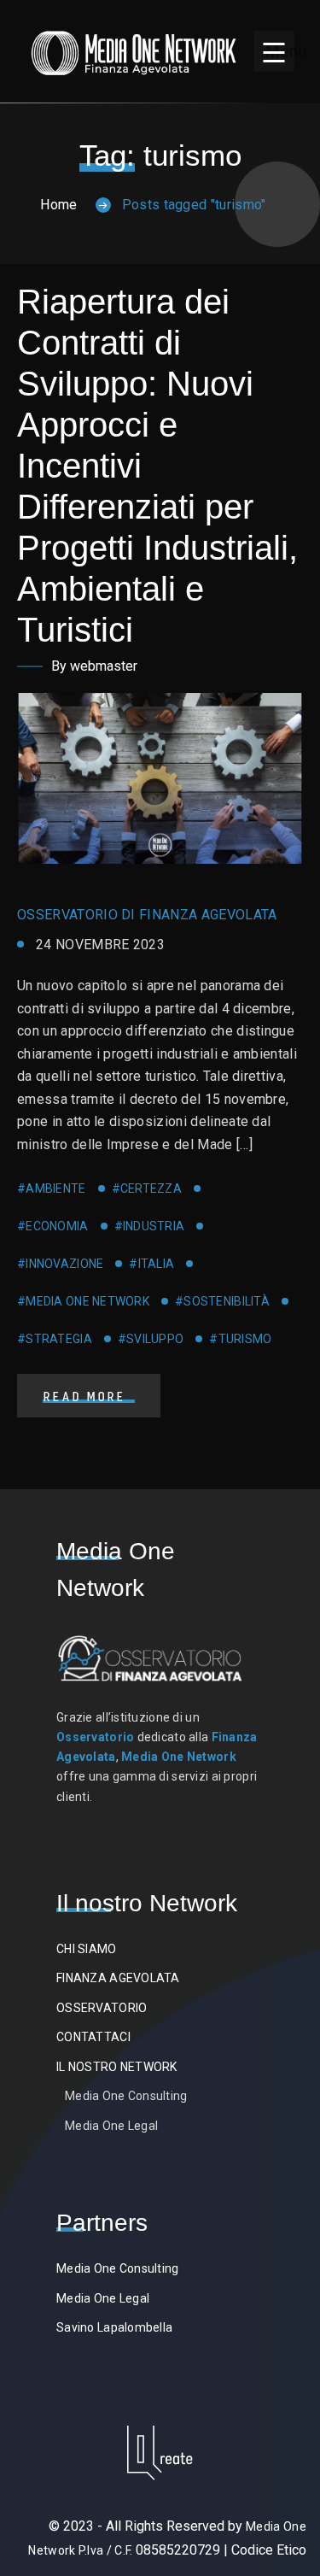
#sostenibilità (222, 1301)
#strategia (55, 1339)
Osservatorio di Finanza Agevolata (147, 915)
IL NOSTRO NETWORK (117, 2067)
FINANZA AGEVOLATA (118, 1978)
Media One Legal (111, 2126)
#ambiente (52, 1188)
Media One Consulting (126, 2096)
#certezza (147, 1188)
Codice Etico (269, 2550)
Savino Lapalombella (114, 2327)
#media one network (83, 1301)
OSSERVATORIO (102, 2008)
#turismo (240, 1339)
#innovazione (60, 1264)
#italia (151, 1264)
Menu (279, 51)
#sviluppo (151, 1339)
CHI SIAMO (87, 1949)
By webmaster (94, 666)
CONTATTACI (93, 2037)
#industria (150, 1226)
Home (58, 205)
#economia (53, 1226)
